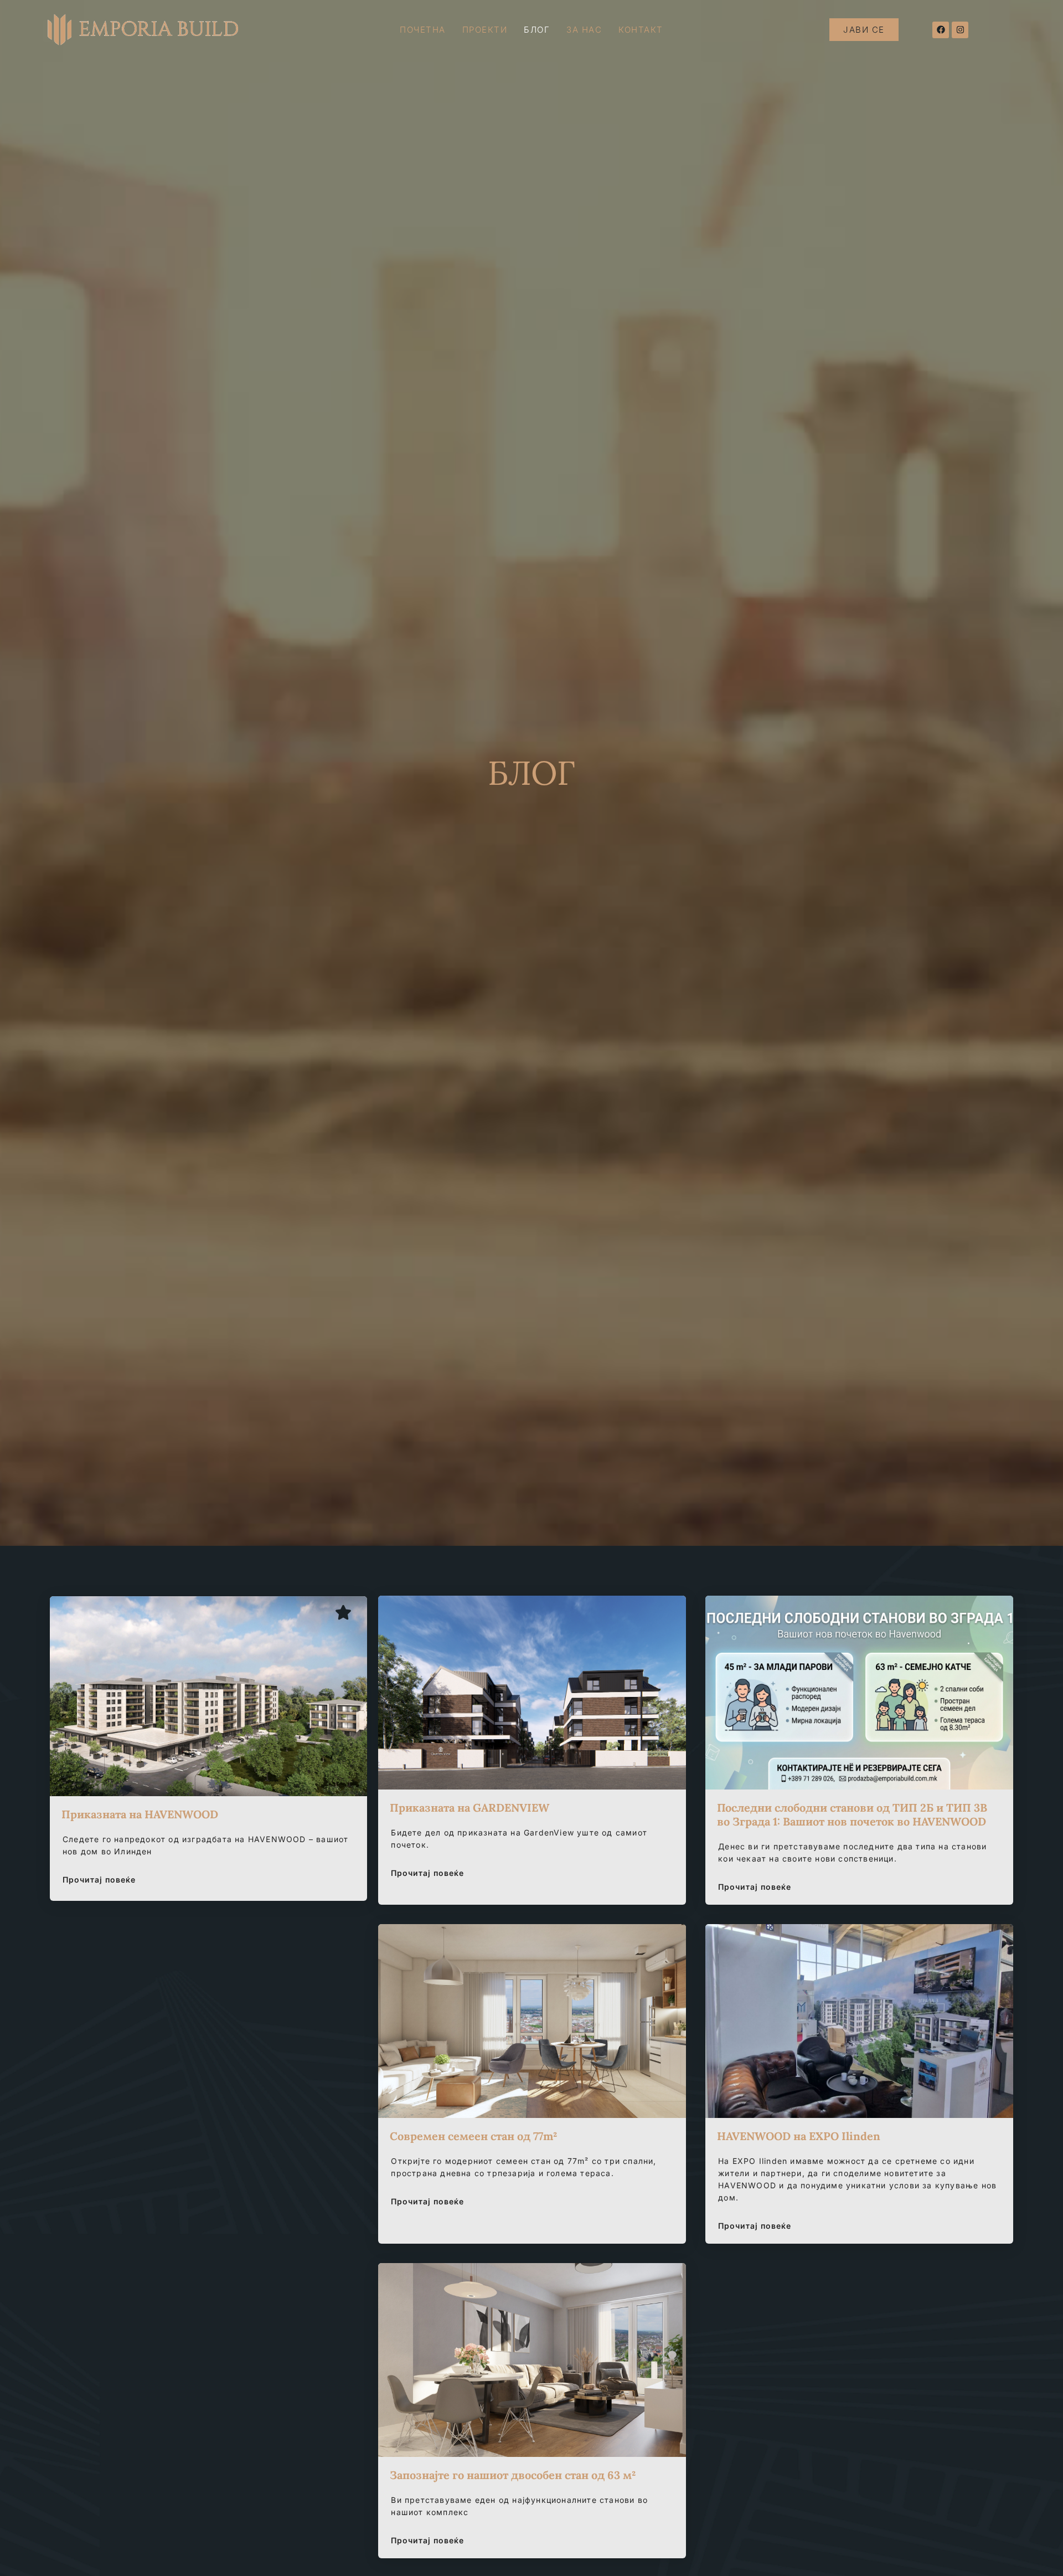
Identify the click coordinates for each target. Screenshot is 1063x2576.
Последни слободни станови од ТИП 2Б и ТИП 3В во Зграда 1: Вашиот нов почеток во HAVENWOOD (852, 1814)
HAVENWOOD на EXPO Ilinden (799, 2136)
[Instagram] (960, 30)
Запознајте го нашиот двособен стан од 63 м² (513, 2475)
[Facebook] (941, 30)
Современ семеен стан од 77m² (474, 2136)
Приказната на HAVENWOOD (140, 1814)
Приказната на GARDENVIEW (469, 1808)
